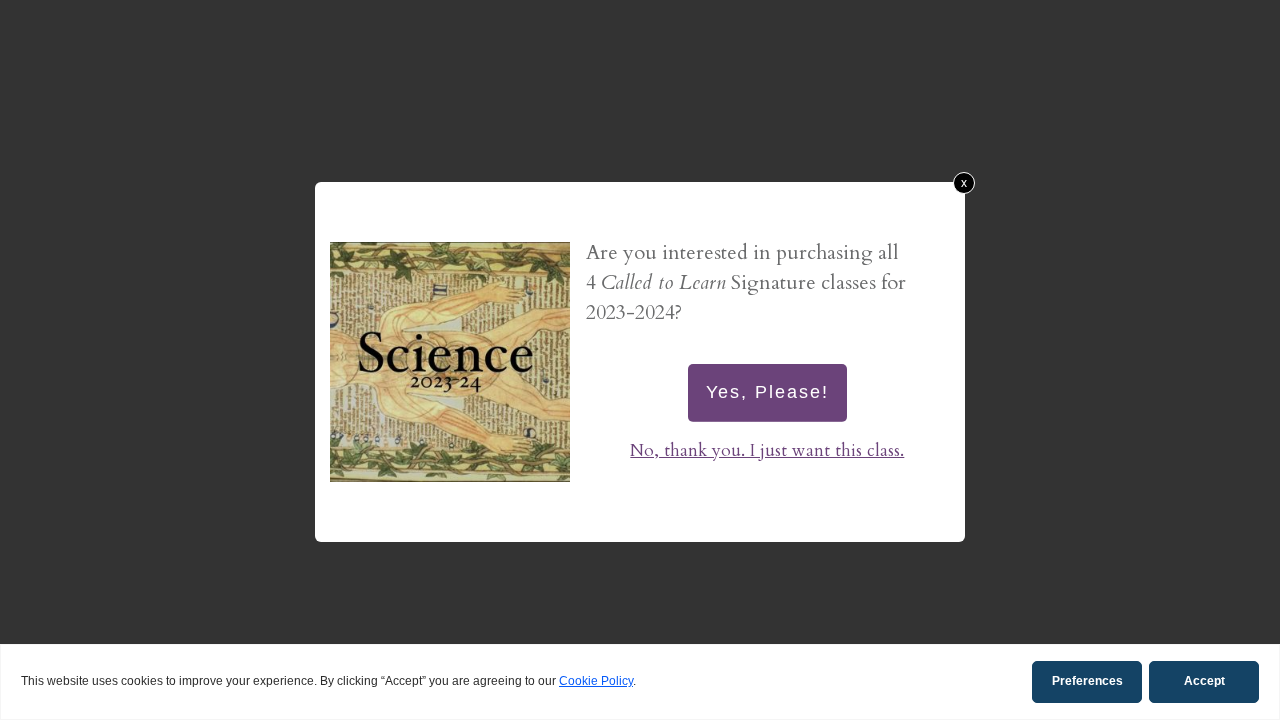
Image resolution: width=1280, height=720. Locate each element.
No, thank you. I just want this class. (767, 450)
